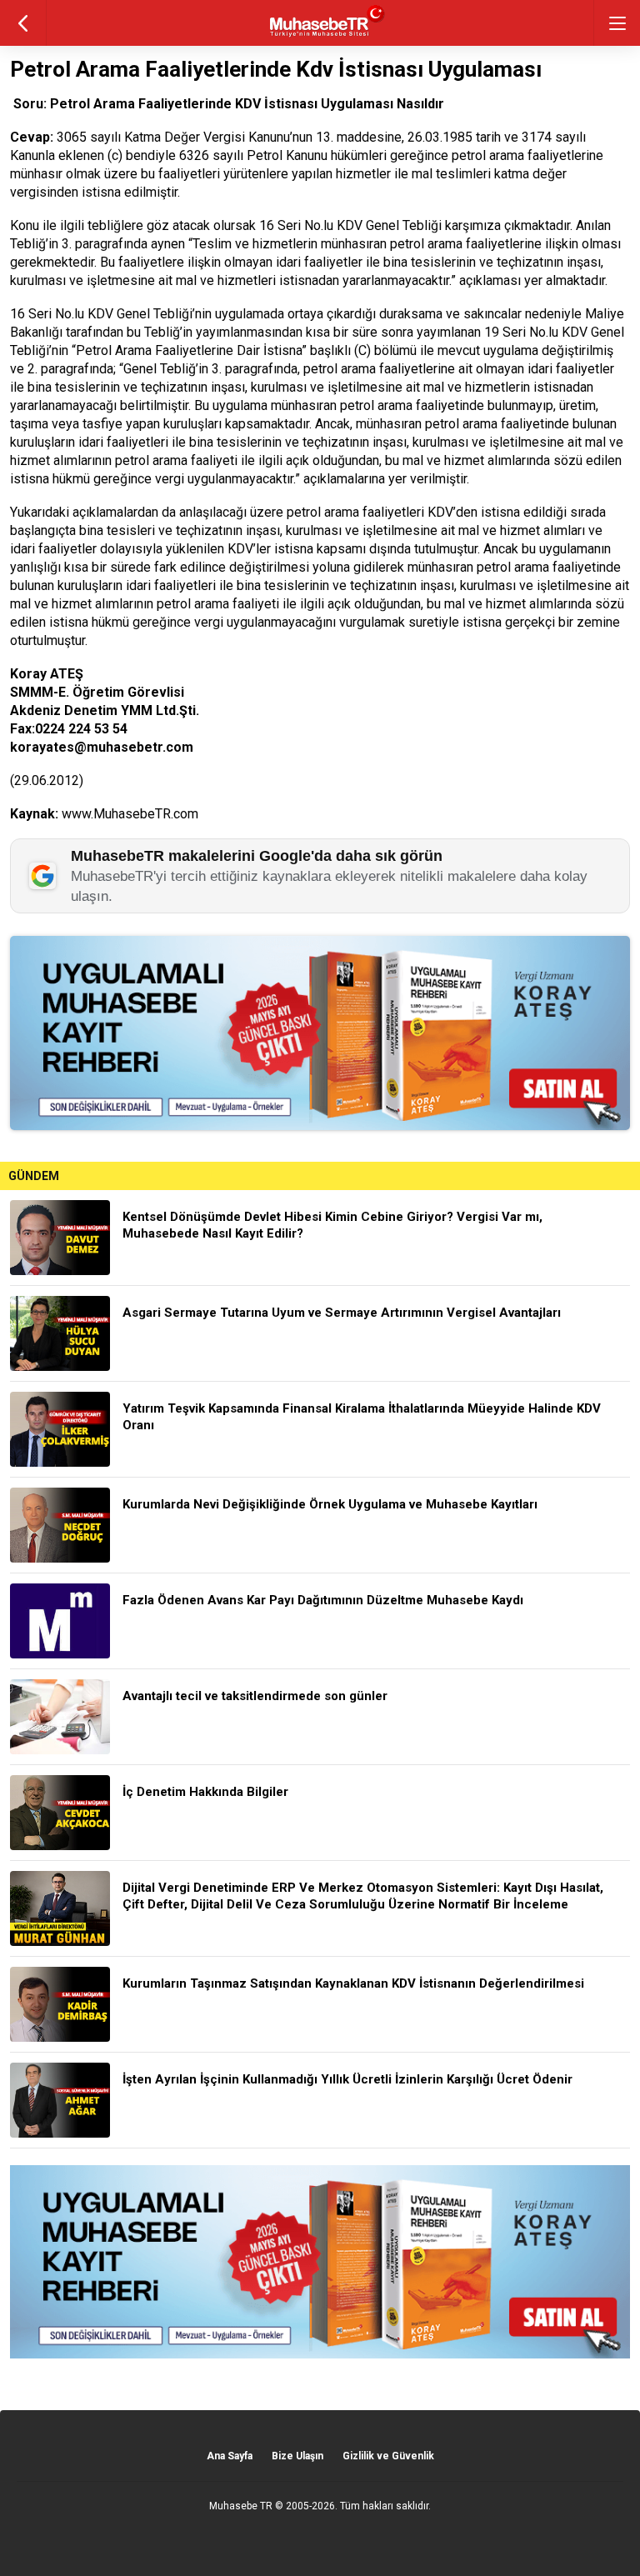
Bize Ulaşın (297, 2456)
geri (23, 23)
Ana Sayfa (230, 2456)
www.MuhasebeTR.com (130, 814)
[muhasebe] (320, 37)
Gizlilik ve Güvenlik (388, 2456)
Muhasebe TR (241, 2506)
